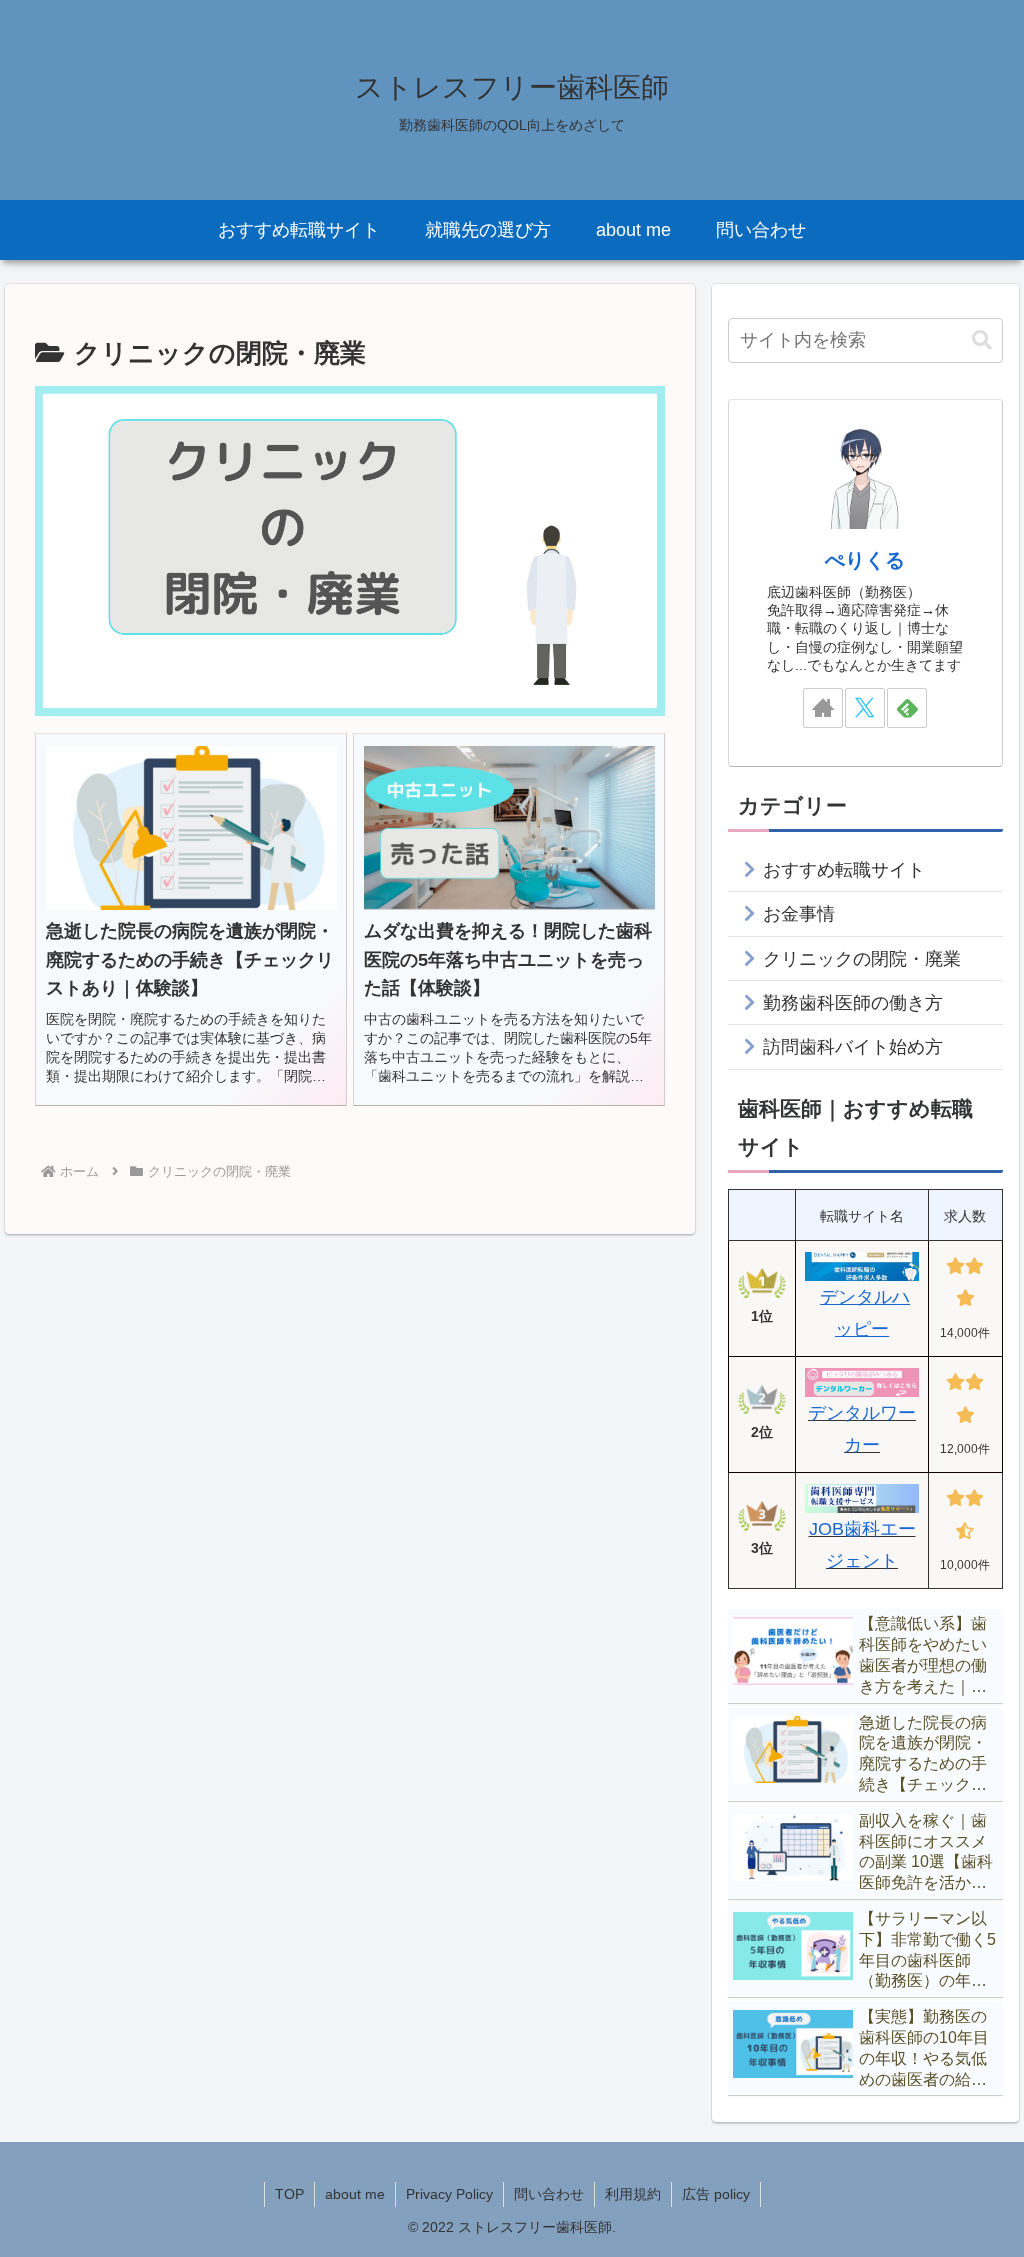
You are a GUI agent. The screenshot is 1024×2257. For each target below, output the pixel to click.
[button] (982, 340)
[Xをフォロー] (865, 708)
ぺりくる (865, 560)
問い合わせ (549, 2194)
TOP (289, 2194)
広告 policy (716, 2194)
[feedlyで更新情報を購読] (907, 708)
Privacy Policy (449, 2194)
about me (355, 2194)
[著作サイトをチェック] (823, 708)
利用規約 (633, 2194)
